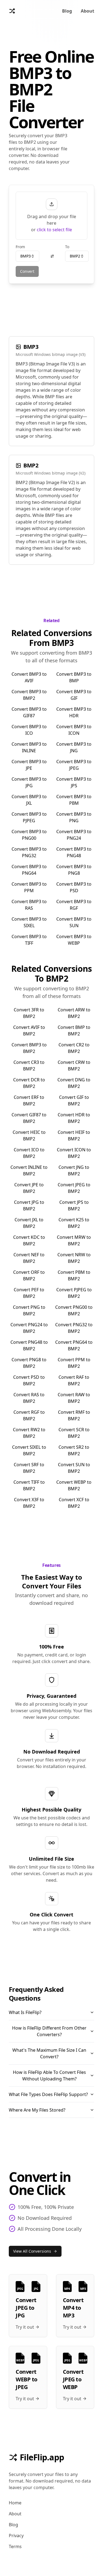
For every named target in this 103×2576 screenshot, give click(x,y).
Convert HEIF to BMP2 (74, 1135)
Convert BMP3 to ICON (74, 730)
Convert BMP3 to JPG (29, 782)
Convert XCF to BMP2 (74, 1503)
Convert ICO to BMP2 (29, 1153)
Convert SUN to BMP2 (74, 1468)
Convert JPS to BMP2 (74, 1205)
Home (15, 2503)
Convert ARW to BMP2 (74, 1013)
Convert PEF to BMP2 (29, 1293)
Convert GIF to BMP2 (74, 1100)
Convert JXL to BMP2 (29, 1223)
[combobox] (27, 256)
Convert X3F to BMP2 (29, 1503)
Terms (15, 2546)
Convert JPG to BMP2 (29, 1205)
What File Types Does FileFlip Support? (48, 2094)
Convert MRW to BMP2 (74, 1240)
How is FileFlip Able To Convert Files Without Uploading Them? (49, 2076)
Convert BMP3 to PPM (29, 887)
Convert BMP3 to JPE (29, 765)
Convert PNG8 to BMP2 (29, 1363)
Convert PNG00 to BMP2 (74, 1310)
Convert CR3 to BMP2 (29, 1065)
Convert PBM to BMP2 (74, 1275)
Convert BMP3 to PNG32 (29, 852)
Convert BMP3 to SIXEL (29, 922)
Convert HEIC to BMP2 (29, 1135)
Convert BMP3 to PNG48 (74, 852)
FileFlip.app (42, 2457)
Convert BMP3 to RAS (29, 905)
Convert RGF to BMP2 (29, 1415)
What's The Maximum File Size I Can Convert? (49, 2053)
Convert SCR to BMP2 (74, 1433)
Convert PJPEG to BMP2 (74, 1293)
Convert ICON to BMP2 (74, 1153)
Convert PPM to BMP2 (74, 1363)
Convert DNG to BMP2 (74, 1083)
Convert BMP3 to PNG (74, 817)
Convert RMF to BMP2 (74, 1415)
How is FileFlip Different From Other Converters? (49, 2031)
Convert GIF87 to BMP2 (29, 1118)
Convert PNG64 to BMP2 (74, 1345)
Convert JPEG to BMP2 (74, 1188)
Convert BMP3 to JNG (74, 747)
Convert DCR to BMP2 (29, 1083)
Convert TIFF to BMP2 (29, 1485)
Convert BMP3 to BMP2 (29, 695)
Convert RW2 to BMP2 (29, 1433)
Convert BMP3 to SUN (74, 922)
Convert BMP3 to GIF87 (29, 712)
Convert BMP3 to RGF (74, 905)
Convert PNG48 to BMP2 (29, 1345)
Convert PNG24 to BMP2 (29, 1328)
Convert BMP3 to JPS (74, 782)
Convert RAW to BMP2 (74, 1398)
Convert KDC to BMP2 (29, 1240)
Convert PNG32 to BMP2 (74, 1328)
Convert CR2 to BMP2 (74, 1048)
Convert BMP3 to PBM (74, 800)
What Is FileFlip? (25, 2012)
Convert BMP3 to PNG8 (74, 870)
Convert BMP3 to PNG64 (29, 870)
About (87, 11)
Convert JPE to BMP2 (29, 1188)
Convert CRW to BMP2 (74, 1065)
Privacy (16, 2536)
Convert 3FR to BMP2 (29, 1013)
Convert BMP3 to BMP (74, 677)
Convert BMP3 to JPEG (74, 765)
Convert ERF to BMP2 (29, 1100)
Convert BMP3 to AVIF (29, 677)
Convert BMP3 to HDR (74, 712)
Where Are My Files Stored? (37, 2110)
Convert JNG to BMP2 (74, 1170)
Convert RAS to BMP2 (29, 1398)
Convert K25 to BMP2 (74, 1223)
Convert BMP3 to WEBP (74, 940)
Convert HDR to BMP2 (74, 1118)
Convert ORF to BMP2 (29, 1275)
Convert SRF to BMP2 (29, 1468)
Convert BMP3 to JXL (29, 800)
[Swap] (52, 256)
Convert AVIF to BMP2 (29, 1031)
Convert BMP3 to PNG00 (29, 835)
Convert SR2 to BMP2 (74, 1450)
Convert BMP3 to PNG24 (74, 835)
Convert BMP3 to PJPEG (29, 817)
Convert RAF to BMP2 (74, 1380)
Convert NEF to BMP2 (29, 1258)
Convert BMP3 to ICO (29, 730)
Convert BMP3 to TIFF (29, 940)
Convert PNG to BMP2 (29, 1310)
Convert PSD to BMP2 (29, 1380)
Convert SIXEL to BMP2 (29, 1450)
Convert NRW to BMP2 (74, 1258)
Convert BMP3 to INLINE (29, 747)
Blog (67, 11)
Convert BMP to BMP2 (74, 1031)
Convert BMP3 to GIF (74, 695)
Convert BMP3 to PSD (74, 887)
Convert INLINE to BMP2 (29, 1170)
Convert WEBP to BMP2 (74, 1485)
